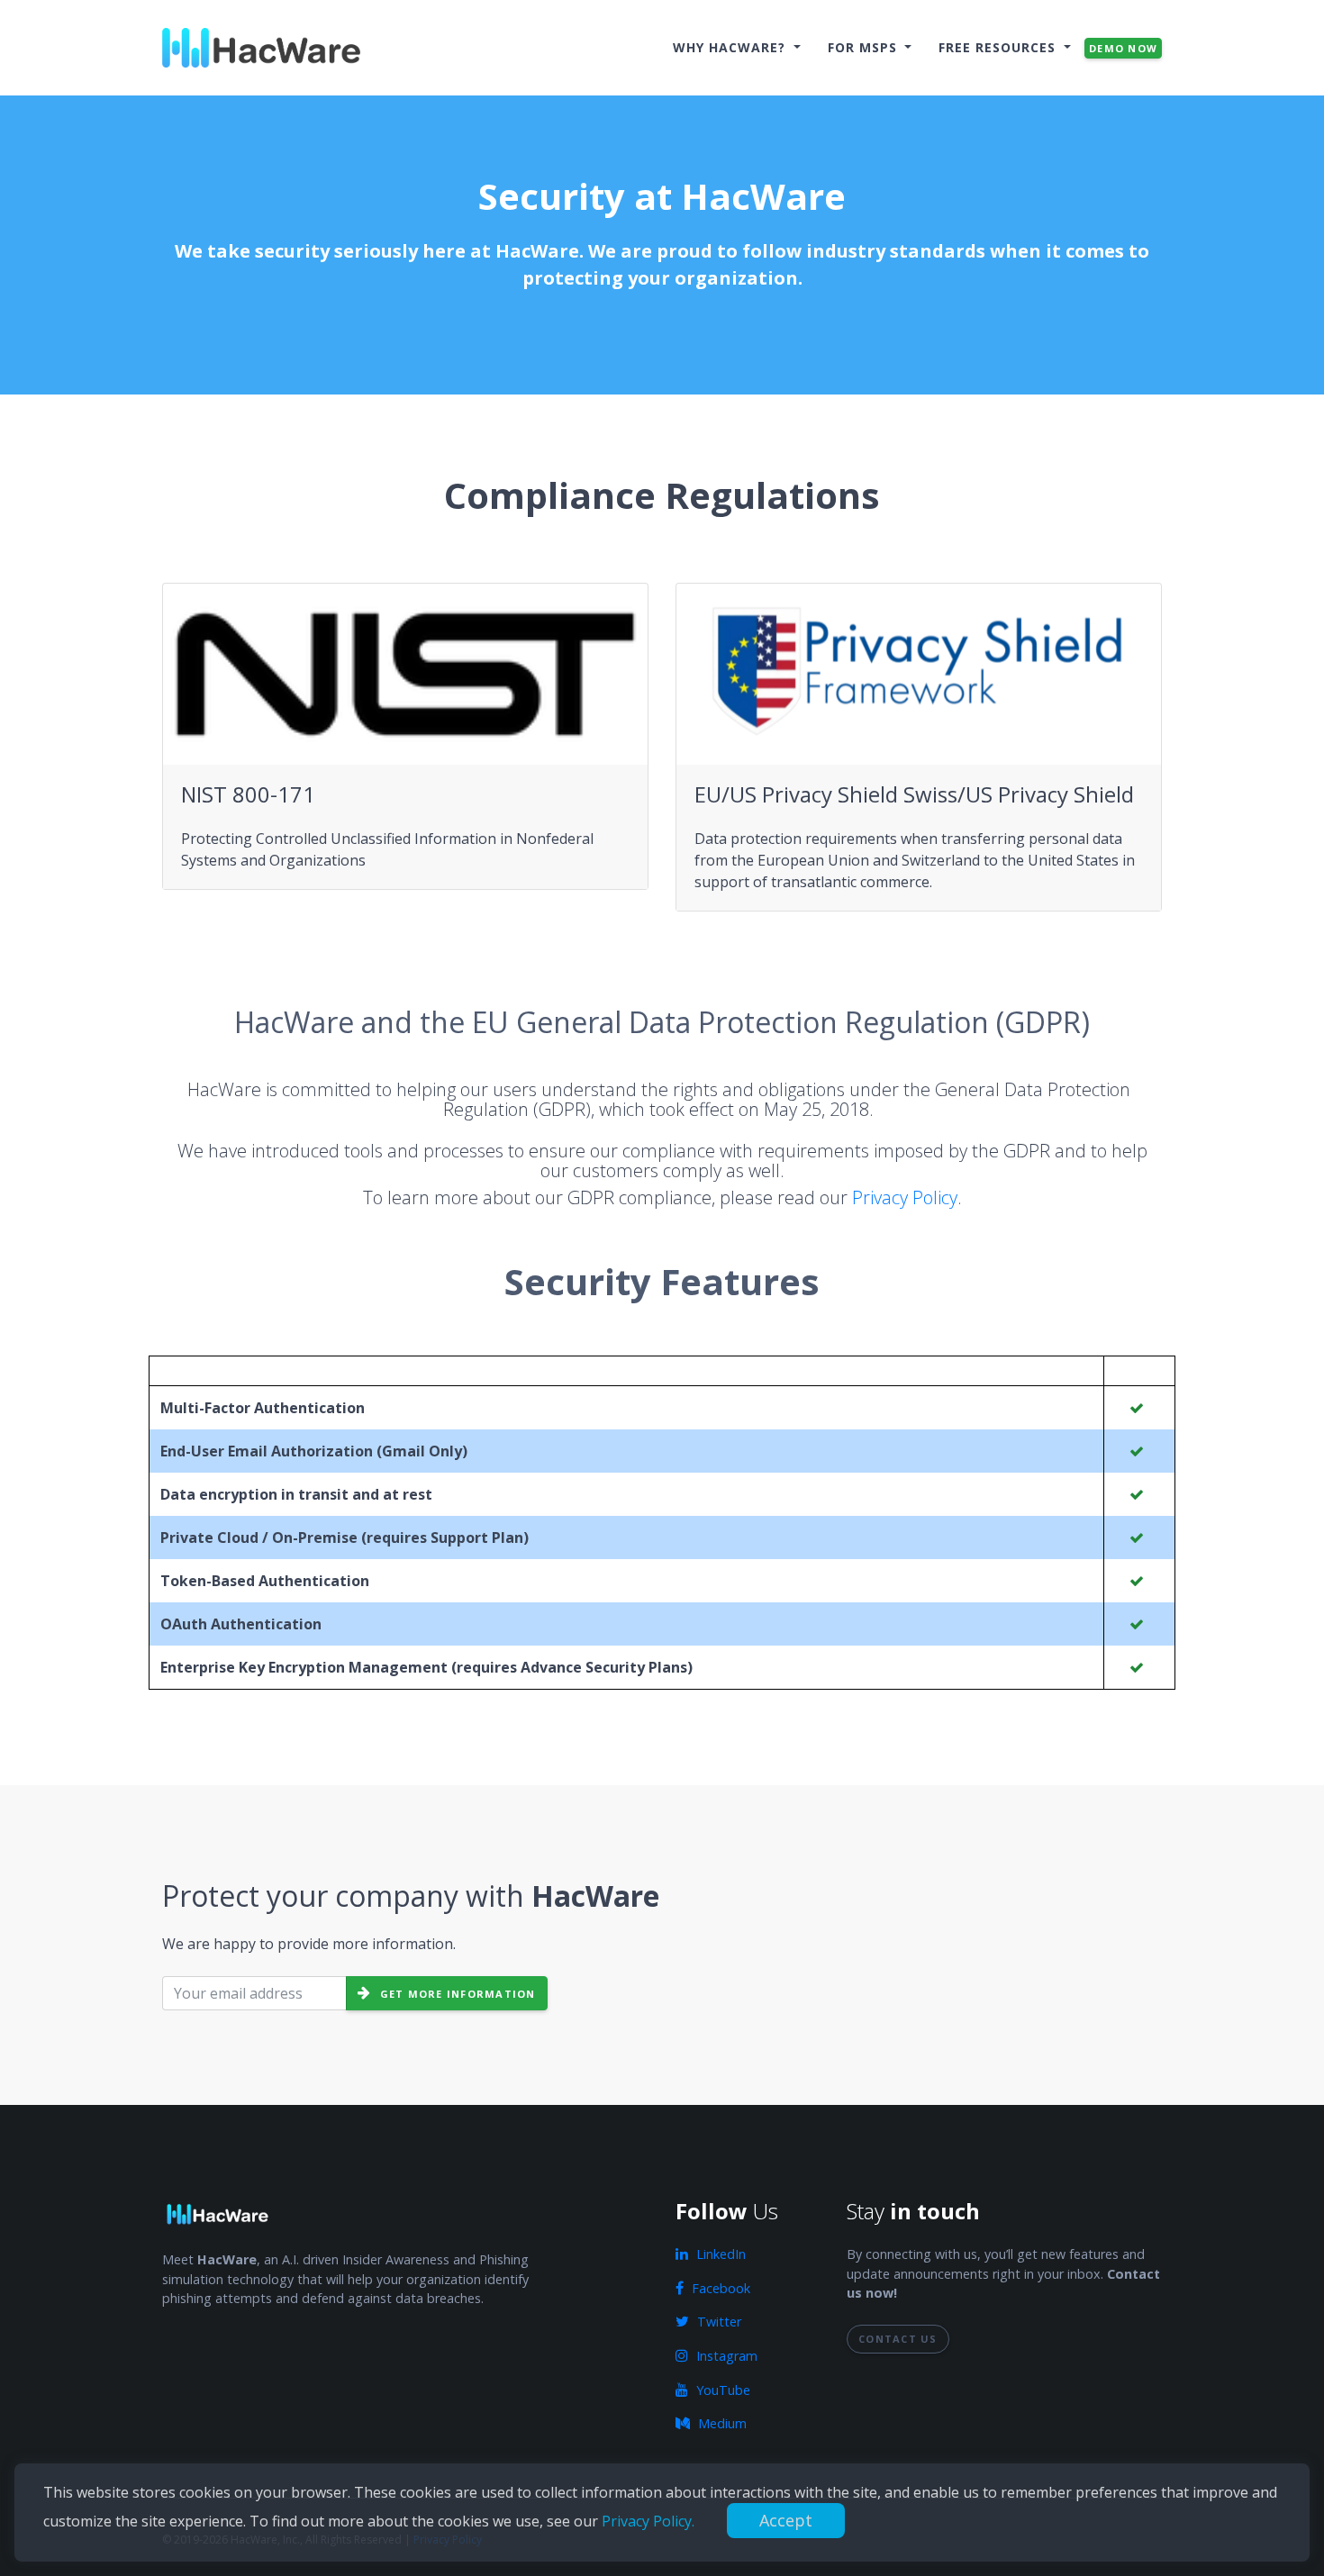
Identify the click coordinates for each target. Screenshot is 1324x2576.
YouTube (721, 2390)
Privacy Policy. (650, 2521)
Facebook (719, 2288)
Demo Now (1123, 48)
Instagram (725, 2356)
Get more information (455, 1994)
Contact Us (898, 2339)
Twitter (717, 2322)
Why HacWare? (731, 47)
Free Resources (999, 47)
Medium (721, 2423)
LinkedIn (719, 2254)
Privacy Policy (905, 1197)
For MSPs (865, 47)
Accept (786, 2520)
